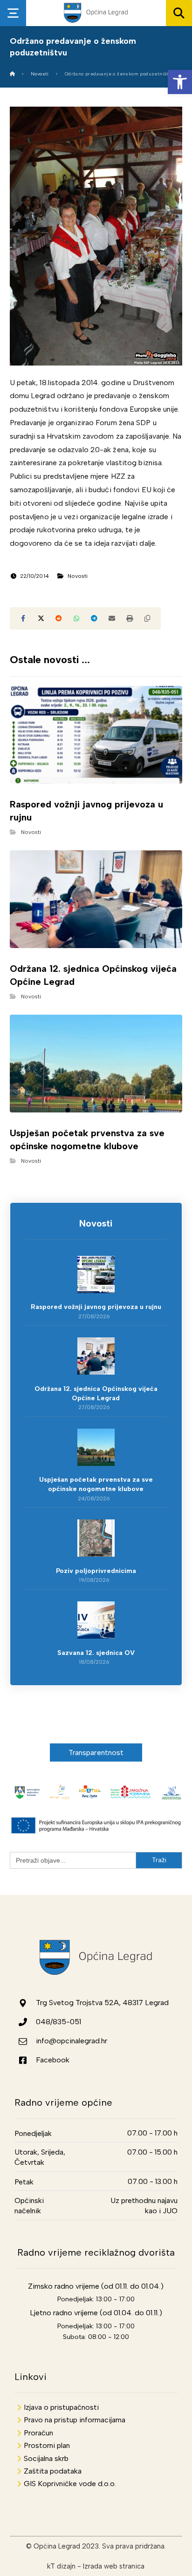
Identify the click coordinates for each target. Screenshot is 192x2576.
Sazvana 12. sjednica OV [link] (96, 1653)
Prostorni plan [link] (47, 2445)
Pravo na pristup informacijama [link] (75, 2420)
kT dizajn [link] (61, 2566)
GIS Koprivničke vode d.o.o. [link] (70, 2484)
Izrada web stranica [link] (114, 2566)
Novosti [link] (78, 576)
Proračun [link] (38, 2433)
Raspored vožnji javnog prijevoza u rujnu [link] (96, 1307)
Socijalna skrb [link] (46, 2458)
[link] (180, 82)
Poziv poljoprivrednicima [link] (96, 1571)
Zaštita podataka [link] (53, 2471)
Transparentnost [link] (96, 1752)
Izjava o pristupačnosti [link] (61, 2407)
